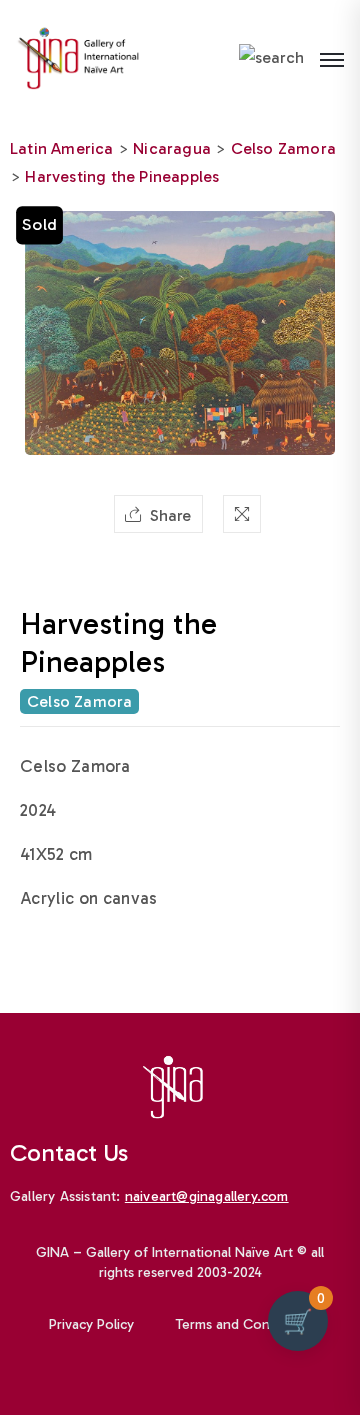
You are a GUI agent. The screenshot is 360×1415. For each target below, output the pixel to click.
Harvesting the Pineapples (122, 176)
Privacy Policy (91, 1324)
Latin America (62, 148)
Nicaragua (172, 148)
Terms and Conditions (244, 1324)
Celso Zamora (283, 148)
